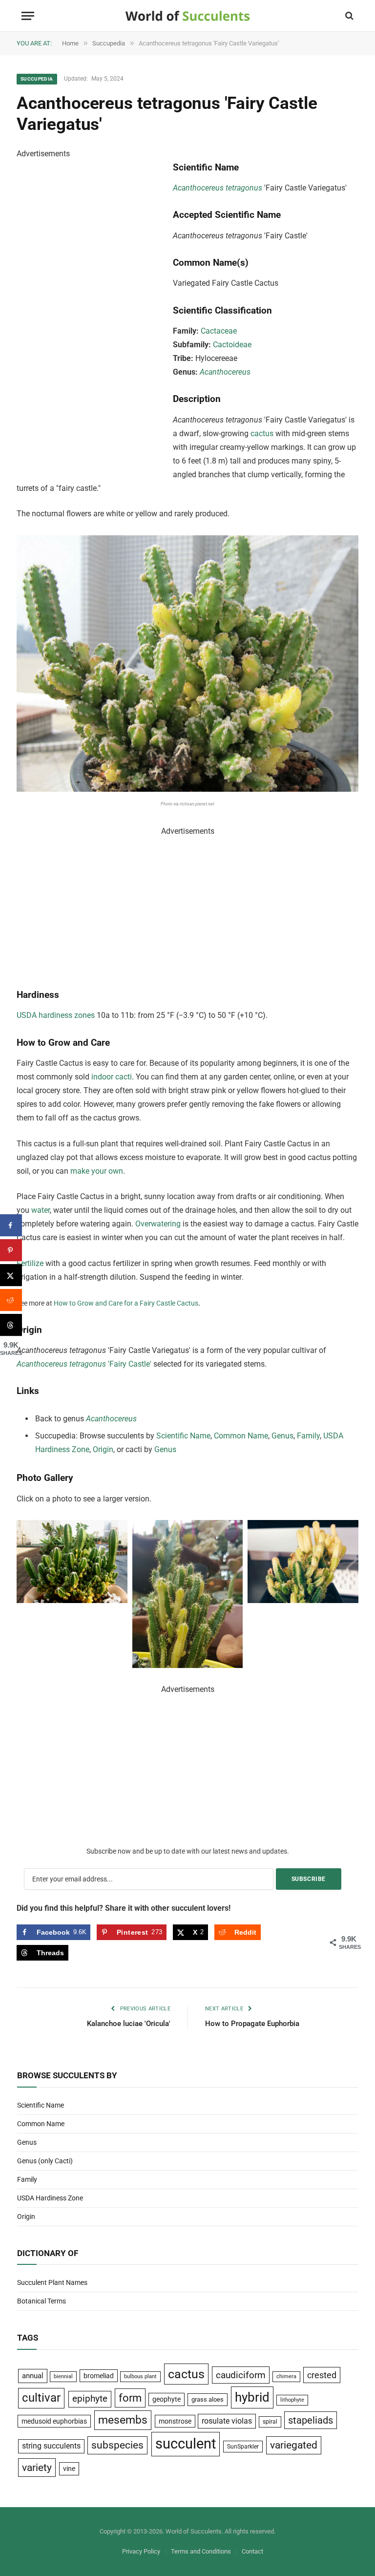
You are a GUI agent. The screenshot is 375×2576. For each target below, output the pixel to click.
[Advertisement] (90, 307)
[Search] (348, 16)
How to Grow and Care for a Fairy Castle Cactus (126, 1303)
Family (308, 1436)
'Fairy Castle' (129, 1364)
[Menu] (28, 16)
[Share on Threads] (11, 1325)
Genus (282, 1436)
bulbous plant (140, 2376)
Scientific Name (183, 1436)
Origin (103, 1449)
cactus (262, 433)
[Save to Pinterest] (11, 1250)
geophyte (167, 2399)
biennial (63, 2376)
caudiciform (241, 2375)
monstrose (175, 2421)
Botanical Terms (42, 2301)
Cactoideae (232, 345)
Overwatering (158, 1224)
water (41, 1210)
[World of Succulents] (188, 16)
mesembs (123, 2420)
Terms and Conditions (201, 2551)
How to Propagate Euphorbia (252, 2024)
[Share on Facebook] (11, 1225)
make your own (97, 1171)
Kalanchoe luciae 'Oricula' (129, 2024)
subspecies (117, 2445)
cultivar (41, 2398)
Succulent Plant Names (52, 2282)
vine (69, 2469)
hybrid (252, 2397)
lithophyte (292, 2400)
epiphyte (90, 2399)
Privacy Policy (141, 2551)
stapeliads (311, 2420)
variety (37, 2467)
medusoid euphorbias (54, 2421)
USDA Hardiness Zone (50, 2198)
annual (33, 2376)
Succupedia (37, 79)
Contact (252, 2551)
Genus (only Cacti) (45, 2161)
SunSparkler (243, 2446)
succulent (186, 2444)
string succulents (51, 2446)
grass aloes (208, 2399)
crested (322, 2375)
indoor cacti (112, 1077)
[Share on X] (11, 1275)
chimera (286, 2376)
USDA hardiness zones (56, 1015)
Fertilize (30, 1263)
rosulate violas (227, 2421)
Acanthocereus (225, 372)
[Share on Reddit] (11, 1300)
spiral (270, 2422)
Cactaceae (219, 331)
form (130, 2398)
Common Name (241, 1436)
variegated (294, 2445)
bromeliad (99, 2376)
